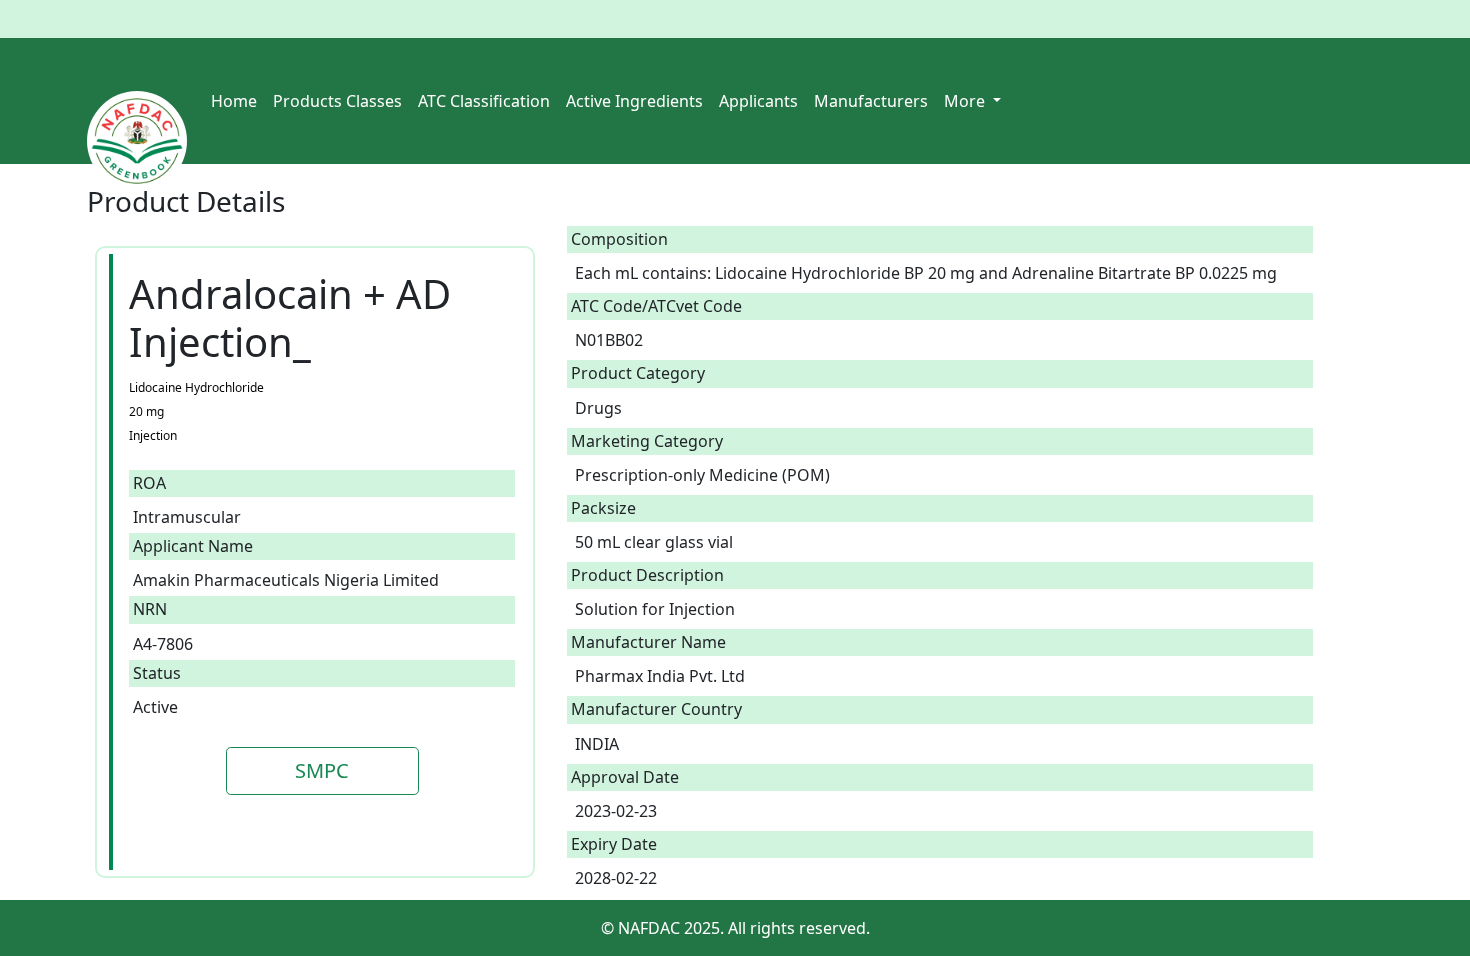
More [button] (966, 101)
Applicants (758, 101)
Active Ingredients (634, 101)
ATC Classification (484, 101)
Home (234, 101)
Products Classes (337, 101)
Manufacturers (871, 101)
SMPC (322, 770)
